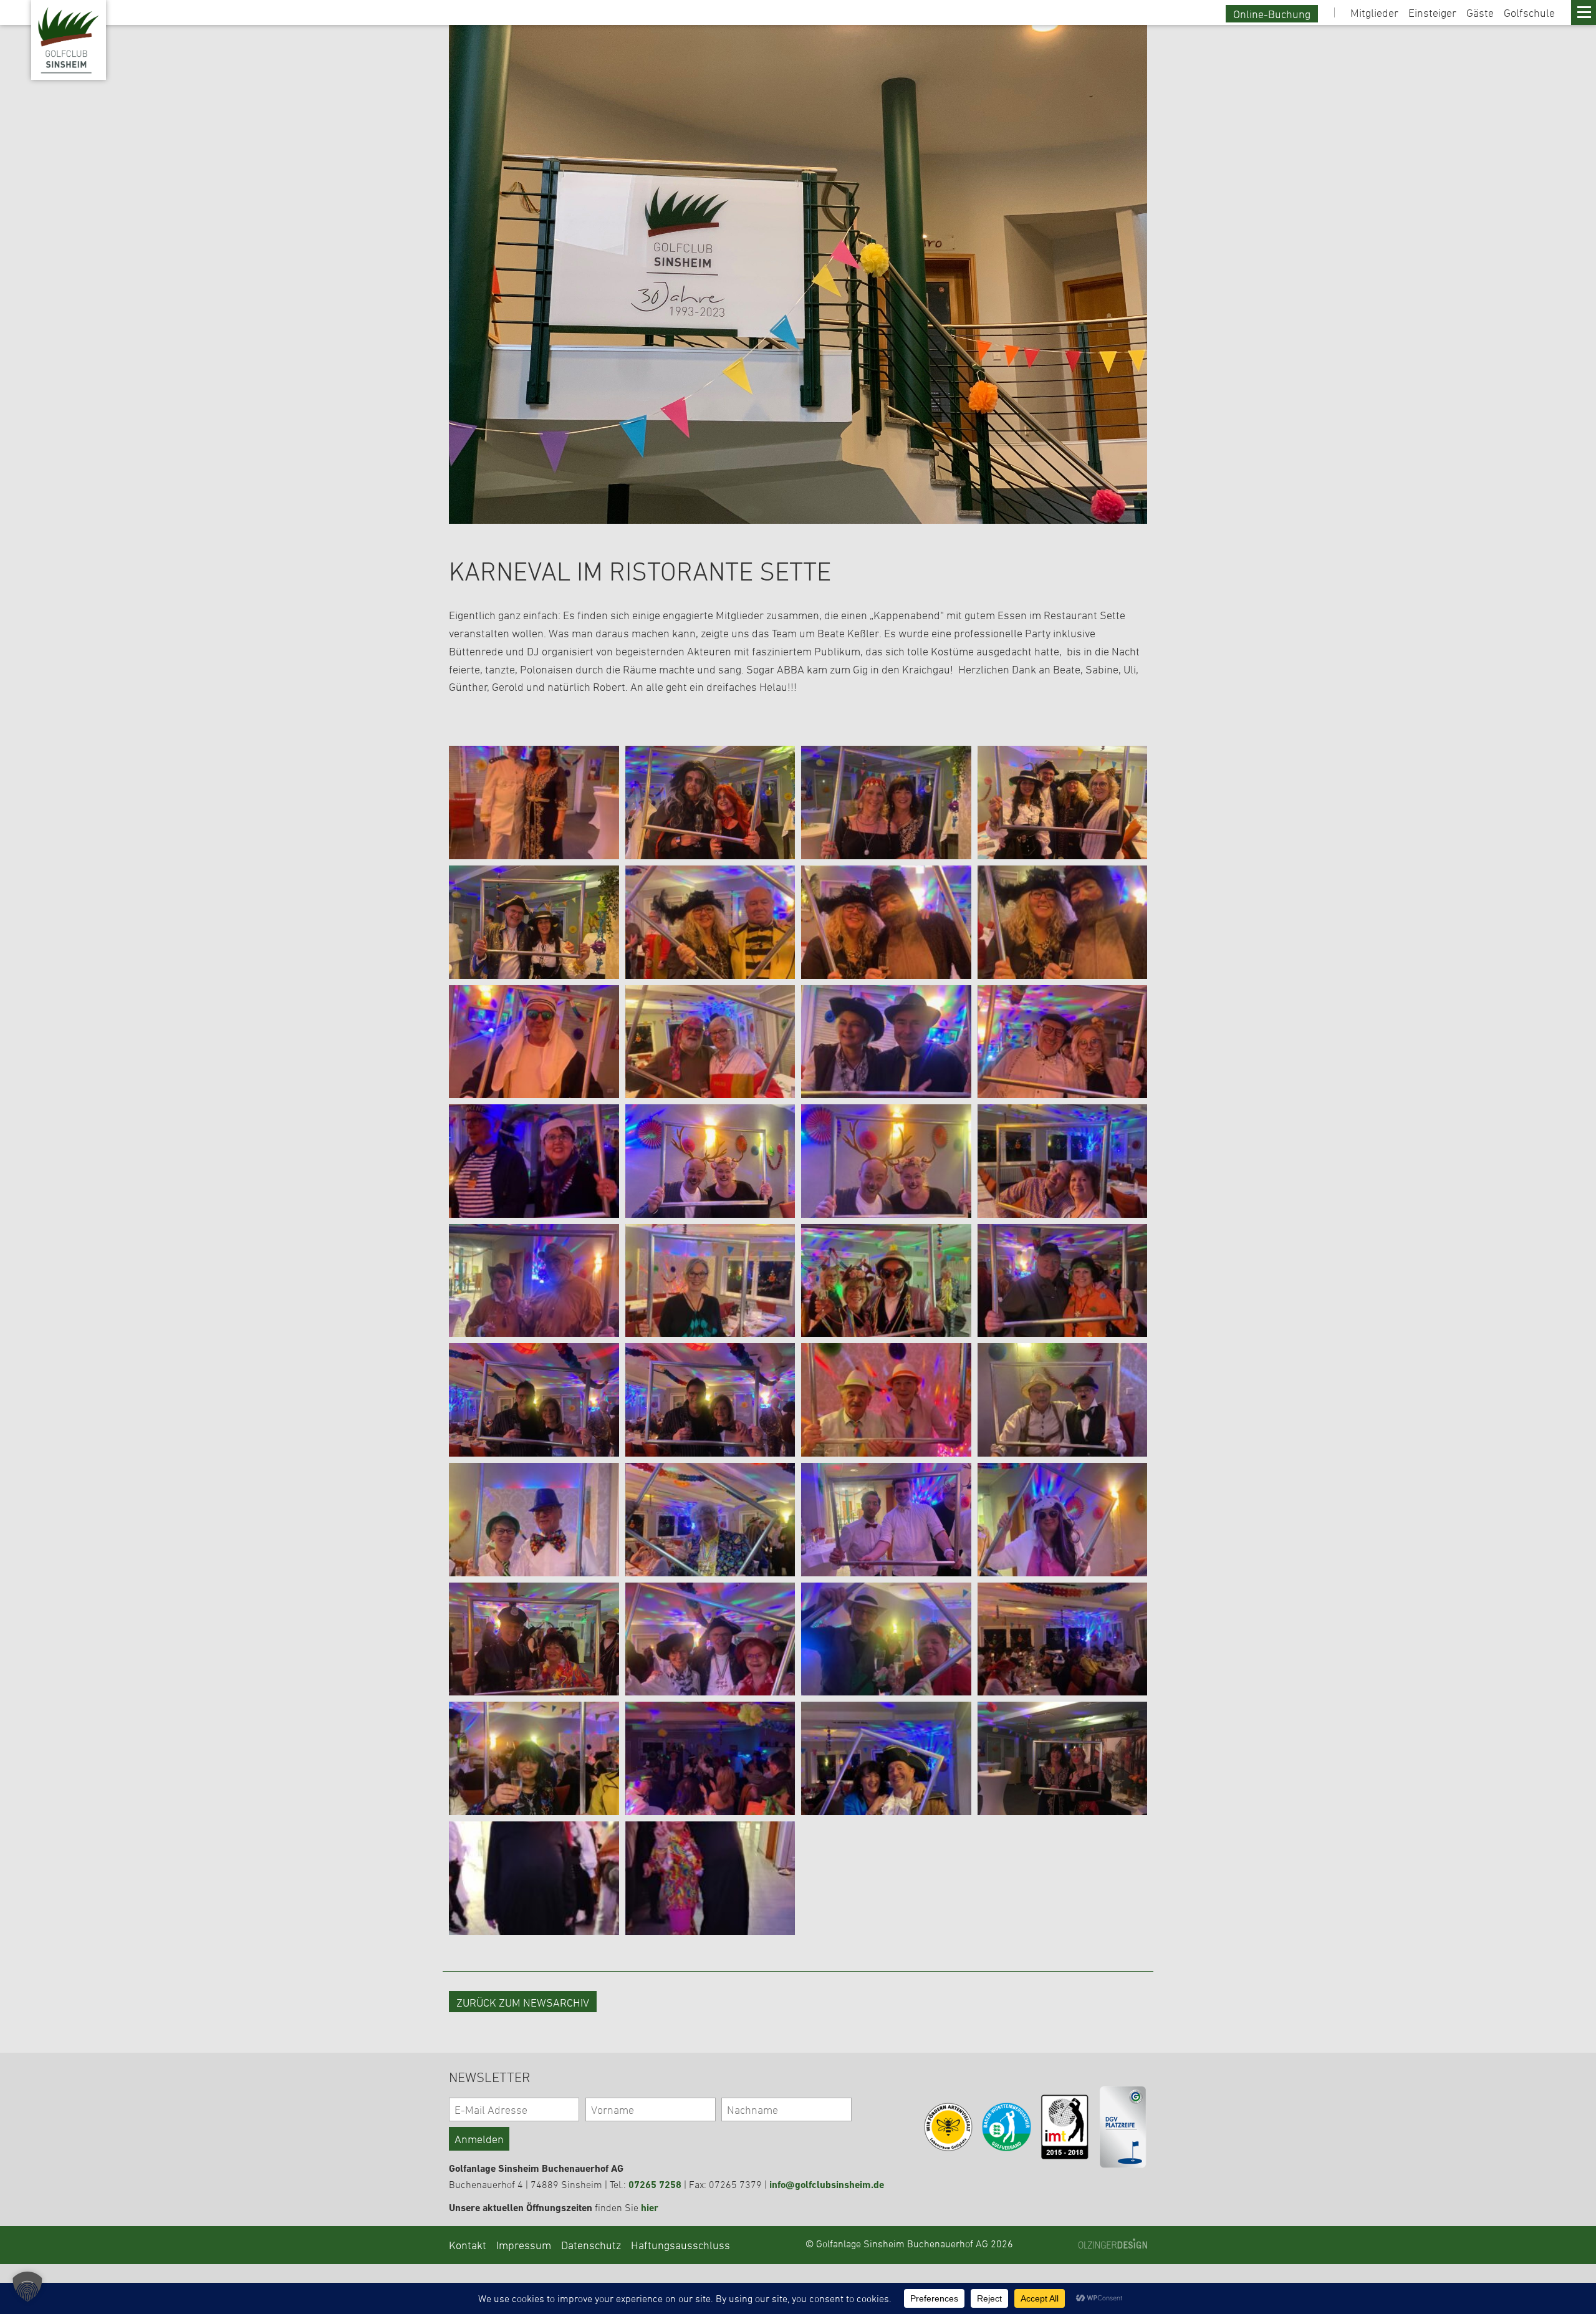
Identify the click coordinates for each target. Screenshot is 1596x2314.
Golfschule (1529, 12)
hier (650, 2208)
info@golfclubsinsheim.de (827, 2185)
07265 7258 (655, 2185)
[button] (27, 2287)
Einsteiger (1432, 12)
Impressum (524, 2245)
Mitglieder (1374, 12)
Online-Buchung (1272, 14)
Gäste (1480, 12)
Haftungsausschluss (680, 2245)
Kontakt (468, 2245)
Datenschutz (591, 2245)
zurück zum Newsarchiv (523, 2002)
